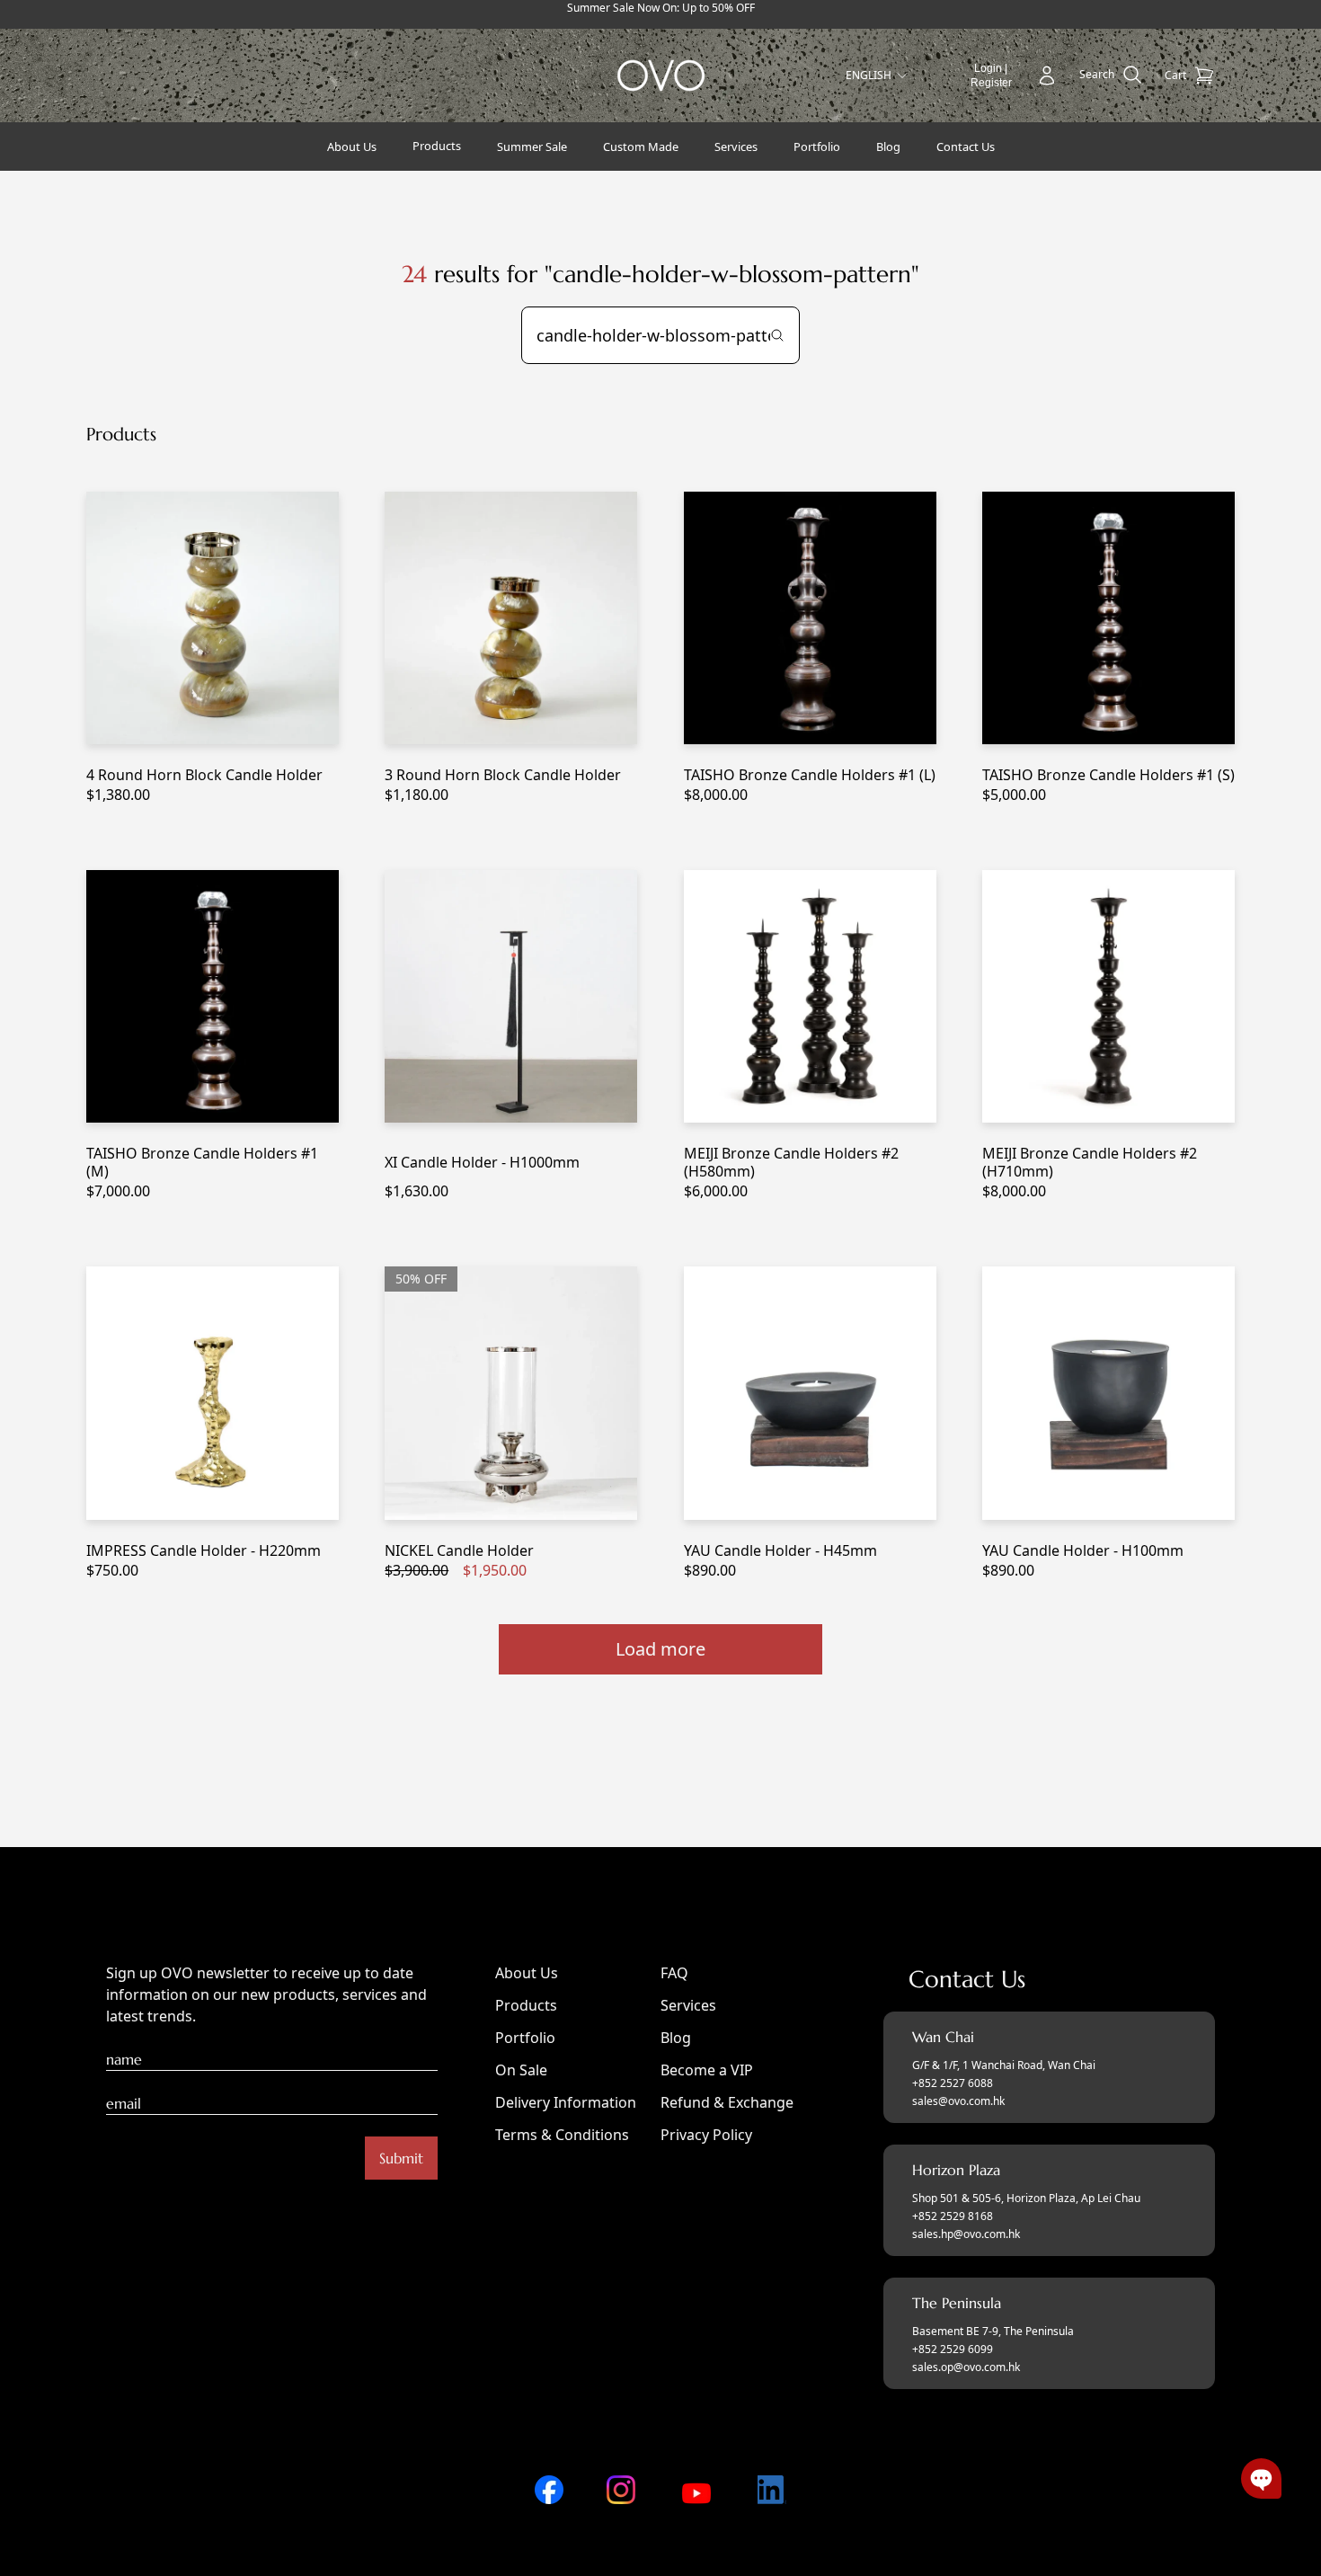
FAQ (674, 1973)
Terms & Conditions (562, 2135)
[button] (1261, 2478)
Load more (660, 1649)
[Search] (777, 335)
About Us (527, 1973)
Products (526, 2005)
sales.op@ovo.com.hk (966, 2367)
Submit (401, 2158)
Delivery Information (566, 2102)
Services (688, 2005)
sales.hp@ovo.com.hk (966, 2234)
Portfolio (525, 2038)
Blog (676, 2038)
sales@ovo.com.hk (958, 2101)
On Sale (521, 2070)
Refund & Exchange (727, 2102)
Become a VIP (707, 2070)
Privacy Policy (706, 2135)
